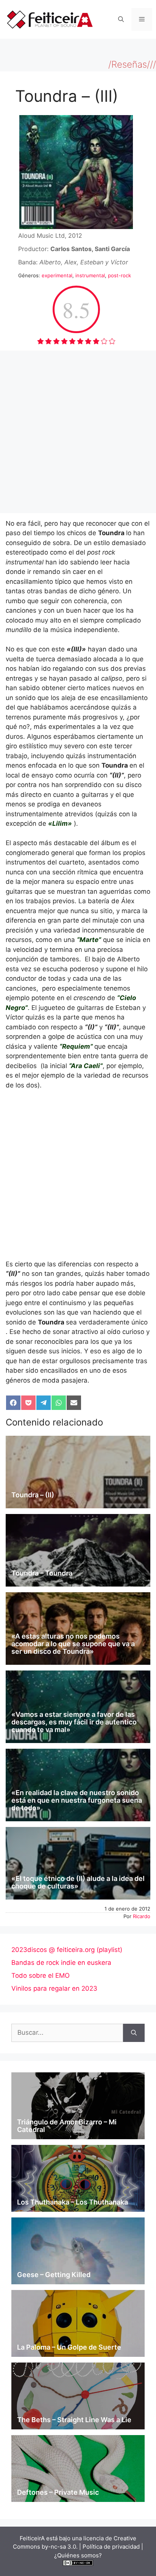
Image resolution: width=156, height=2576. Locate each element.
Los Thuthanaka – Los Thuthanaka (73, 2202)
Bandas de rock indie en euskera (61, 1963)
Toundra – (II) (33, 1495)
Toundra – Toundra (42, 1573)
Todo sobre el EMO (41, 1975)
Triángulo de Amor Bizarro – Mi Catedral (67, 2126)
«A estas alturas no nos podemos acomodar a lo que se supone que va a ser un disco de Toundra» (73, 1644)
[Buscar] (134, 2033)
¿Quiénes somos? (78, 2555)
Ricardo (142, 1916)
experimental (57, 275)
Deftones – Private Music (58, 2492)
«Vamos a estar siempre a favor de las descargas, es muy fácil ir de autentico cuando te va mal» (74, 1722)
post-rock (119, 275)
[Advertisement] (78, 432)
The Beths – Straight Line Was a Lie (74, 2420)
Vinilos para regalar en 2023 (54, 1988)
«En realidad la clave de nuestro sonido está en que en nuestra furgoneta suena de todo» (77, 1800)
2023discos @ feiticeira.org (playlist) (67, 1950)
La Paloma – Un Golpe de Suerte (69, 2347)
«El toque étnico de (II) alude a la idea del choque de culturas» (78, 1882)
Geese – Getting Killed (54, 2275)
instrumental (90, 275)
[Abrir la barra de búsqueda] (121, 19)
